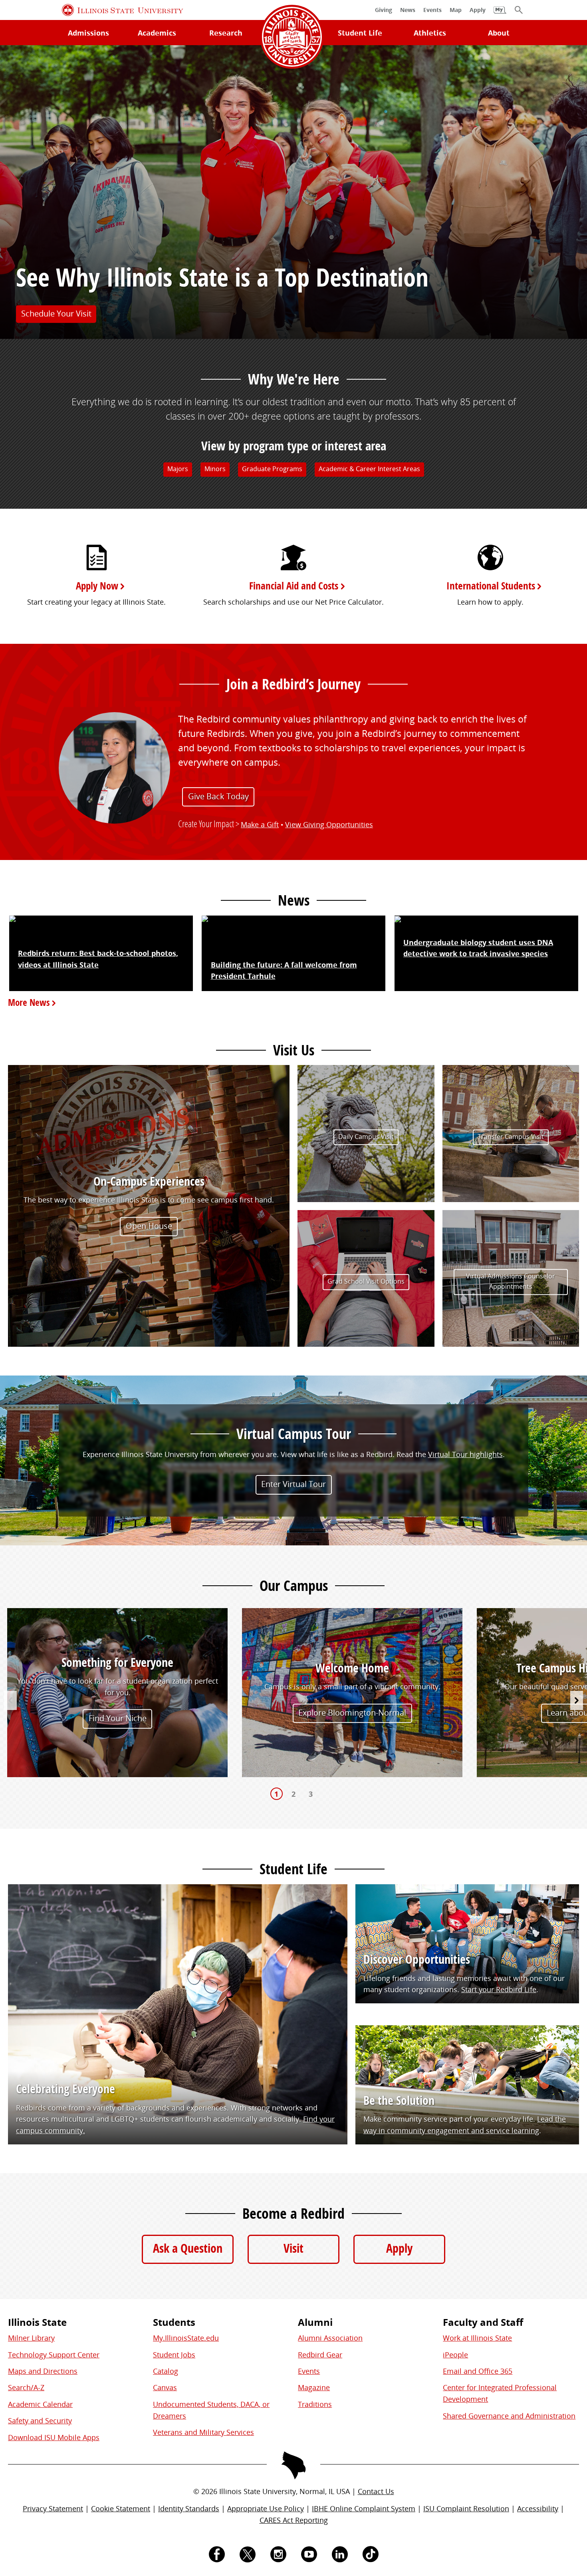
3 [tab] (311, 1794)
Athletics (430, 33)
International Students (491, 586)
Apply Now (97, 586)
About (499, 33)
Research (226, 33)
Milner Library (31, 2338)
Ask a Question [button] (188, 2248)
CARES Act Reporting (294, 2520)
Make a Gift (260, 824)
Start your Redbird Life (499, 1989)
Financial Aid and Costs (293, 586)
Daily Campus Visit (366, 1137)
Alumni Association (330, 2338)
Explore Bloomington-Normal (352, 1713)
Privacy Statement (53, 2508)
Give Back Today (218, 796)
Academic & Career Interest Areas (369, 469)
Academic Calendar (40, 2404)
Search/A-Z (26, 2387)
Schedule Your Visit (56, 314)
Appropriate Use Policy (266, 2508)
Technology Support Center (54, 2355)
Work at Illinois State (477, 2338)
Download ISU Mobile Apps (54, 2437)
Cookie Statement (121, 2508)
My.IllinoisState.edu (186, 2338)
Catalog (166, 2371)
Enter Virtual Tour (293, 1484)
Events (309, 2371)
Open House (149, 1226)
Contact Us (376, 2491)
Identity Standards (189, 2508)
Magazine (314, 2387)
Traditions (315, 2404)
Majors (178, 469)
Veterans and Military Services (203, 2432)
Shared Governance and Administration (509, 2416)
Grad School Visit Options (366, 1281)
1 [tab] (276, 1794)
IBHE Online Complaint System (364, 2508)
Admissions (88, 33)
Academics (157, 33)
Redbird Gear (320, 2355)
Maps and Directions (43, 2371)
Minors (215, 469)
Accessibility (538, 2508)
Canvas (165, 2387)
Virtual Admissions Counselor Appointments (511, 1282)
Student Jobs (174, 2355)
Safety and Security (40, 2421)
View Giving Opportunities (329, 824)
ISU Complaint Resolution (466, 2508)
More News (28, 1002)
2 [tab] (293, 1794)
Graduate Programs (272, 469)
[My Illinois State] (500, 14)
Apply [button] (399, 2248)
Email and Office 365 (478, 2371)
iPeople (455, 2355)
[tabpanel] (117, 1694)
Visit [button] (293, 2248)
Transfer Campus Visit (511, 1137)
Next (577, 1700)
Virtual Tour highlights (465, 1455)
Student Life (360, 33)
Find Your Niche (118, 1718)
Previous (10, 1700)
